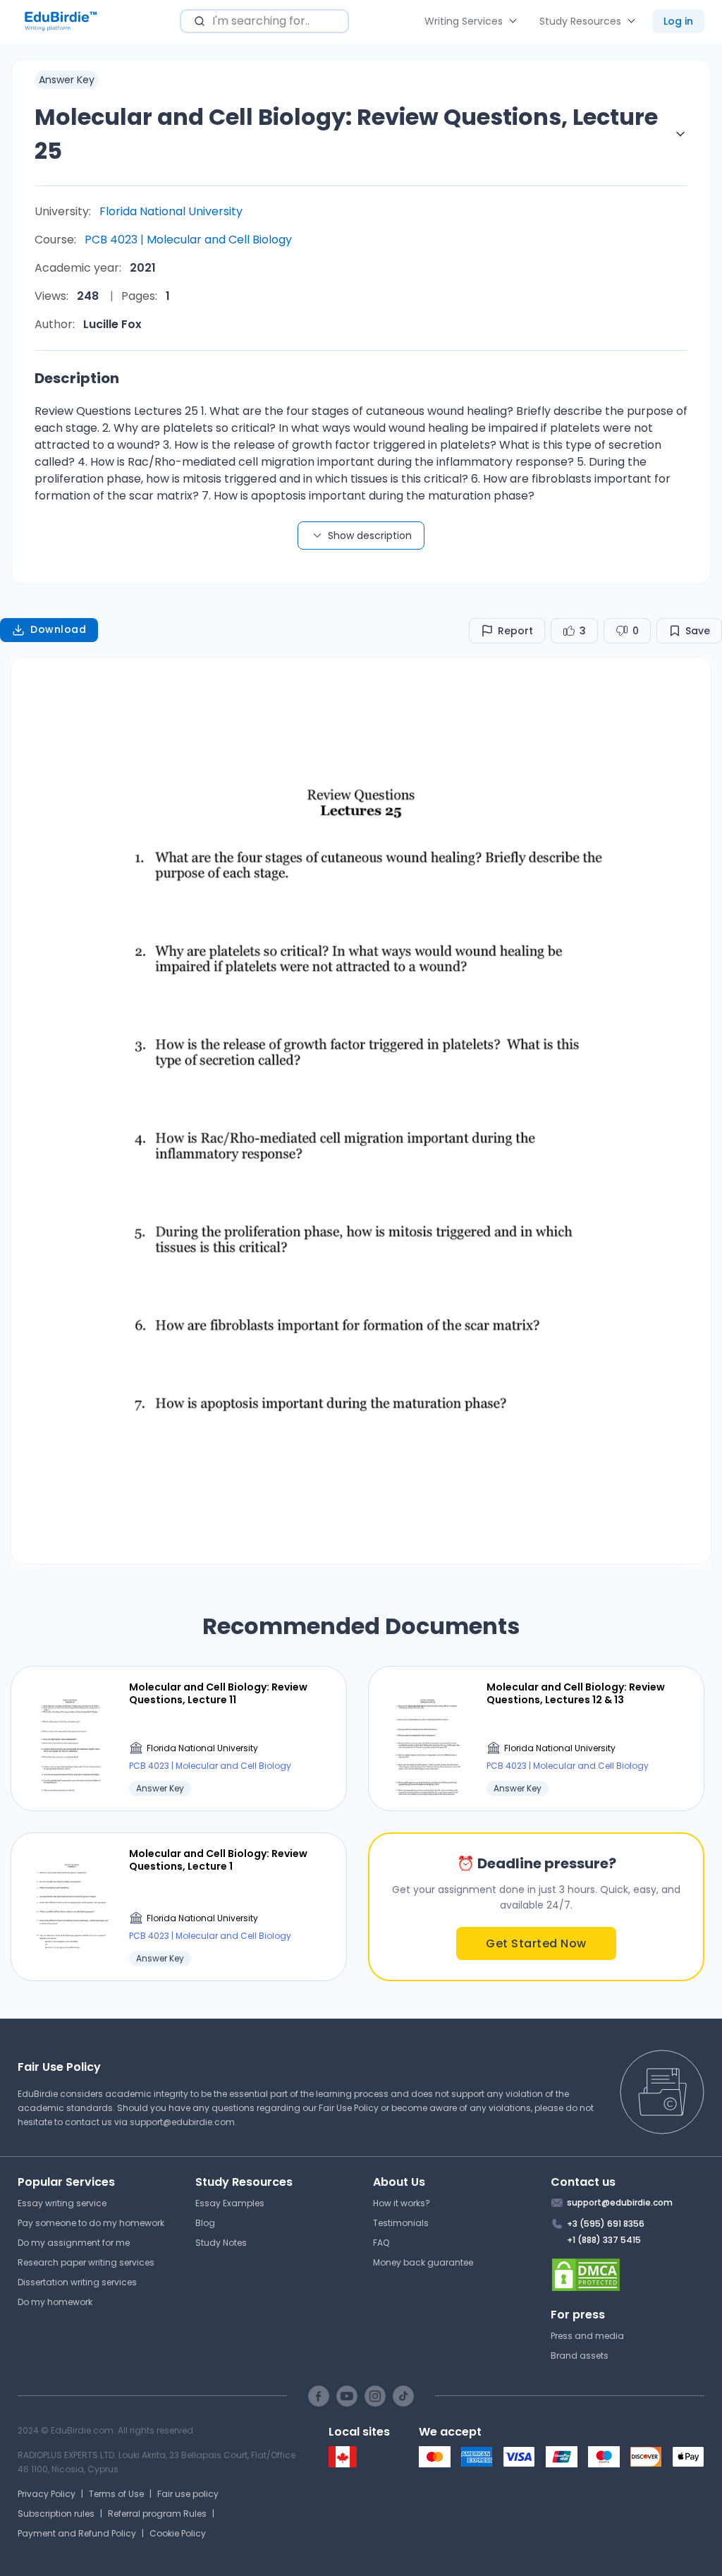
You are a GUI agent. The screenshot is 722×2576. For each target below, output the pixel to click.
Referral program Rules (157, 2514)
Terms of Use (116, 2494)
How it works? (402, 2203)
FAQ (381, 2243)
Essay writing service (62, 2203)
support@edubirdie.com (182, 2122)
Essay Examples (230, 2203)
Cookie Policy (178, 2533)
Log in (678, 21)
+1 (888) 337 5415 (604, 2240)
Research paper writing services (86, 2262)
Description (77, 378)
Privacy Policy (47, 2494)
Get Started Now (536, 1943)
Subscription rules (56, 2514)
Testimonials (401, 2223)
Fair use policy (188, 2494)
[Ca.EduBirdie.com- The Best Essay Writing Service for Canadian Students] (343, 2464)
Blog (205, 2223)
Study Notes (221, 2243)
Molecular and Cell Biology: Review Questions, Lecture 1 (218, 1860)
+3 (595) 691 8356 (606, 2224)
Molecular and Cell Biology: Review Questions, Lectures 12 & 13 (576, 1693)
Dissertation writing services (77, 2282)
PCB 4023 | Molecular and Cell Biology (188, 240)
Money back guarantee (423, 2262)
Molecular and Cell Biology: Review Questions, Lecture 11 (218, 1693)
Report (515, 631)
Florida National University (171, 211)
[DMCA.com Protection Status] (628, 2275)
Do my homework (55, 2302)
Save (698, 631)
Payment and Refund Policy (77, 2533)
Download (58, 629)
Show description (370, 536)
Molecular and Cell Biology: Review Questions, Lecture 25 (346, 134)
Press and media (587, 2336)
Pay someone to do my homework (91, 2223)
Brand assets (580, 2356)
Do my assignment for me (74, 2243)
